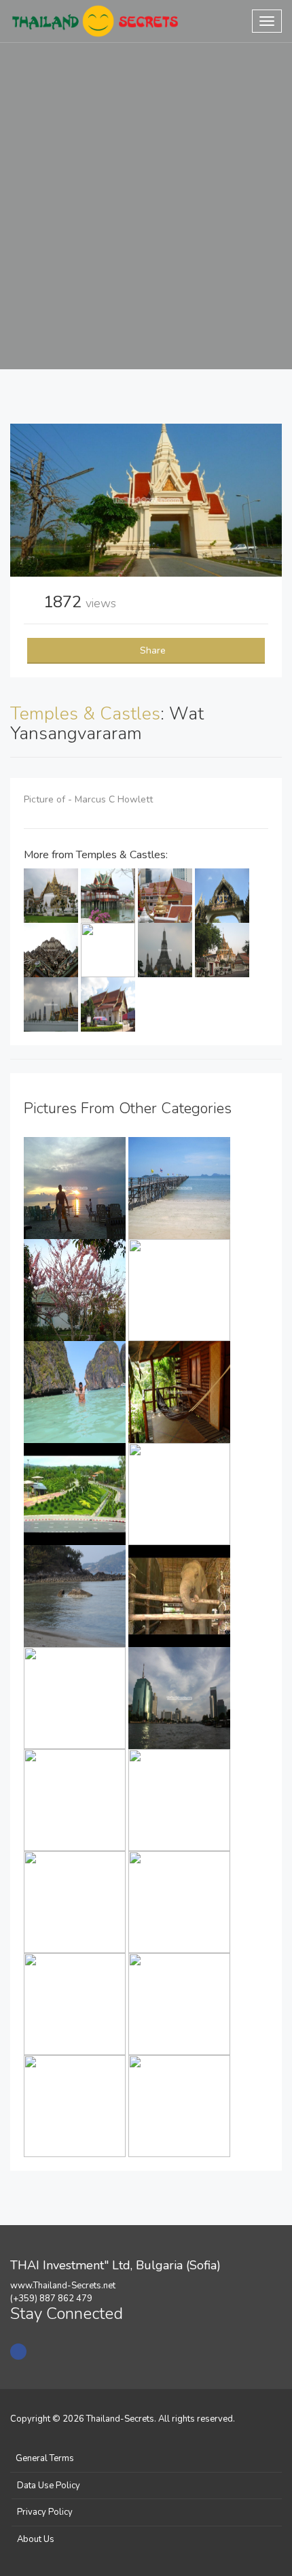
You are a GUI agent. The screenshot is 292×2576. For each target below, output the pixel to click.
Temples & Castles (85, 714)
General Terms (45, 2458)
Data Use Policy (49, 2486)
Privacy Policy (45, 2512)
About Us (36, 2539)
